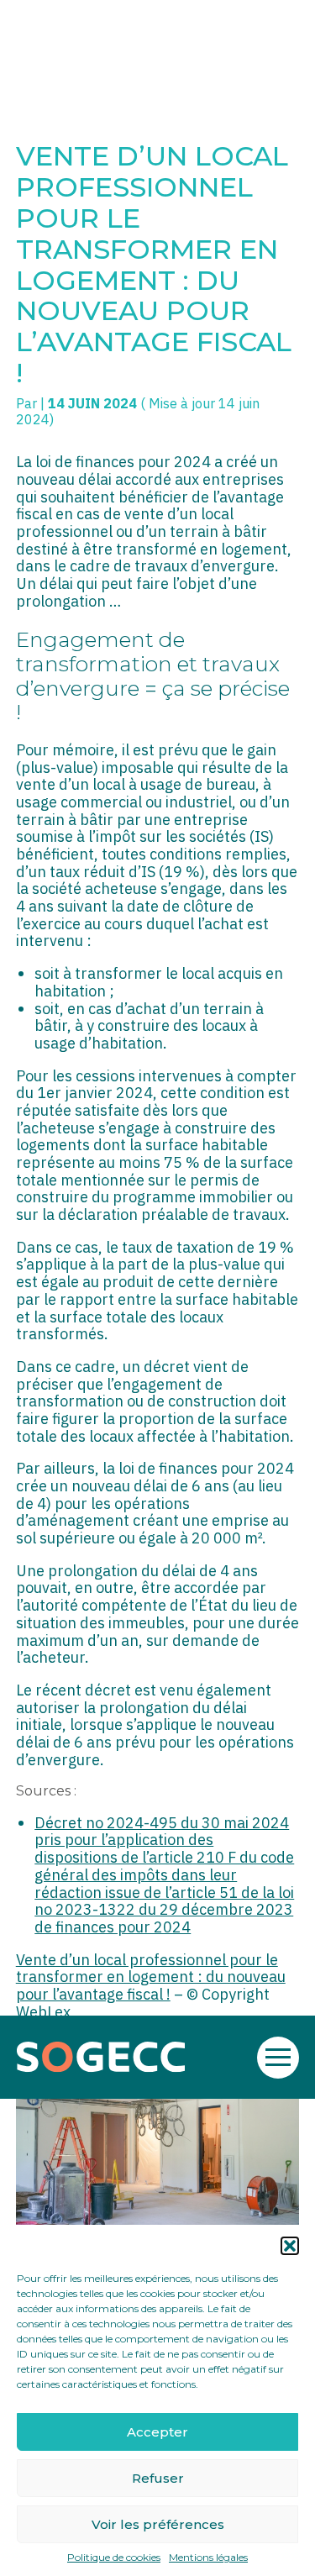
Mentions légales (208, 2558)
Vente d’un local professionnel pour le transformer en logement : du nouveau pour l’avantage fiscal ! (151, 1977)
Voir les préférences (158, 2524)
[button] (290, 2246)
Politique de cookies (114, 2558)
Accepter (157, 2432)
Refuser (158, 2478)
